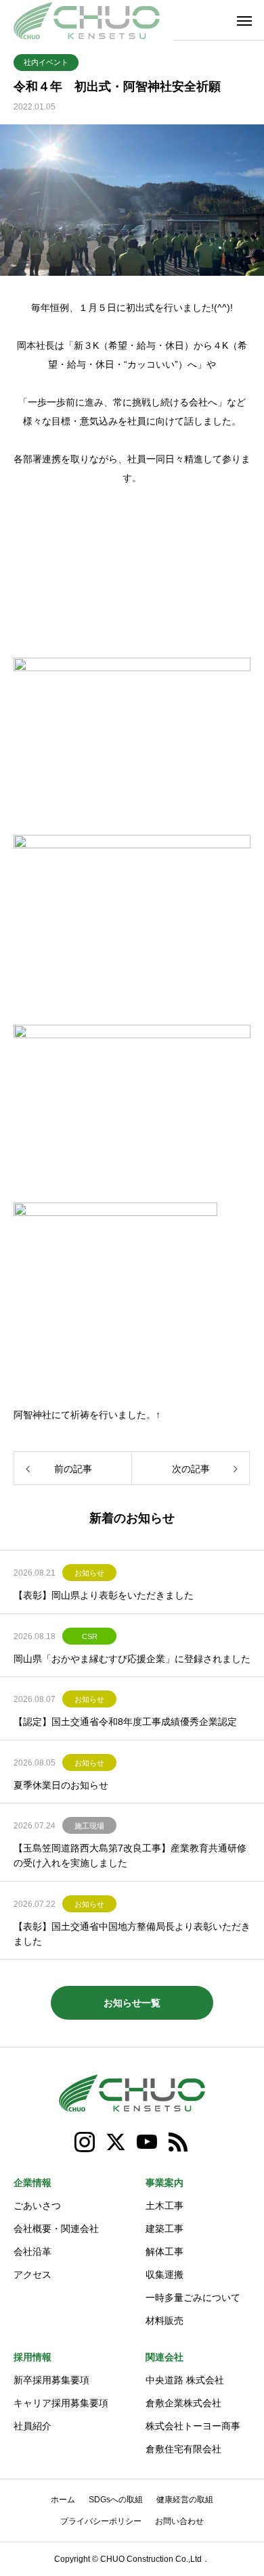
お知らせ (89, 1573)
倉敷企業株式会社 (183, 2403)
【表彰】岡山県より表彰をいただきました (104, 1595)
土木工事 (164, 2206)
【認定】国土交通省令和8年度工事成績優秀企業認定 (125, 1722)
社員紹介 (32, 2426)
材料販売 (164, 2320)
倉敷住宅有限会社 (183, 2449)
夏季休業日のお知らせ (61, 1785)
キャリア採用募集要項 (61, 2403)
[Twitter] (116, 2142)
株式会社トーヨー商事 (193, 2426)
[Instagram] (85, 2142)
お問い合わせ (179, 2521)
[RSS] (179, 2142)
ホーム (63, 2500)
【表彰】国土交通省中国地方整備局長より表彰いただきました (132, 1934)
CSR (90, 1636)
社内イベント (46, 62)
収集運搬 (164, 2275)
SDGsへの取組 (116, 2500)
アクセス (32, 2275)
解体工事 (164, 2252)
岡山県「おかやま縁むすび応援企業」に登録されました (132, 1659)
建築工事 (164, 2229)
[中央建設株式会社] (87, 20)
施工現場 (89, 1826)
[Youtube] (148, 2142)
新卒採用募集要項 (51, 2380)
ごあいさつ (37, 2206)
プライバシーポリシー (101, 2521)
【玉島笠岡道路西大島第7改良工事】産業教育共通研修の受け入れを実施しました (130, 1855)
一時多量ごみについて (193, 2298)
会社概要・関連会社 (56, 2229)
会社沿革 (32, 2252)
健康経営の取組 (185, 2500)
